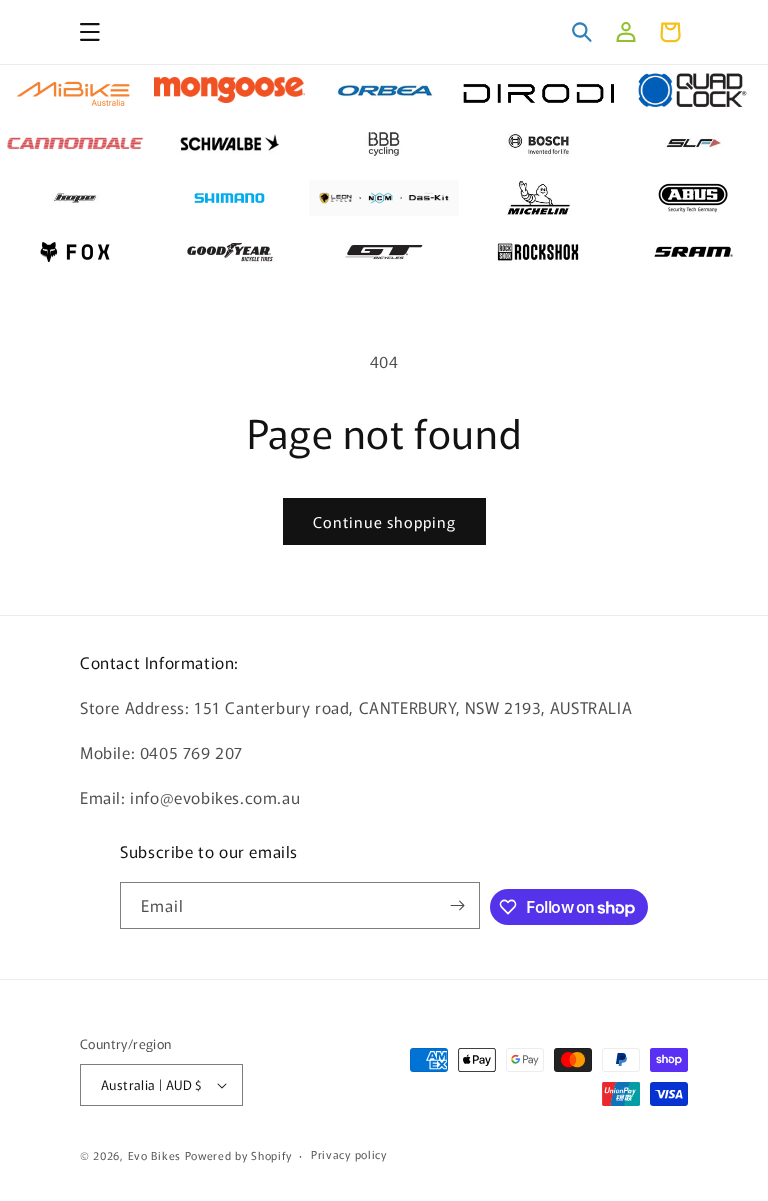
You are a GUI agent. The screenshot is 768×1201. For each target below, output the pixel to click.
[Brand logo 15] (693, 198)
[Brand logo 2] (229, 90)
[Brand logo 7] (229, 144)
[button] (90, 32)
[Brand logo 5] (693, 90)
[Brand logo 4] (538, 90)
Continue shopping (384, 521)
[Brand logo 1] (75, 90)
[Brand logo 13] (384, 198)
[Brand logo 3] (384, 90)
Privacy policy (349, 1154)
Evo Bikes (154, 1155)
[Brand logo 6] (75, 144)
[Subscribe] (457, 905)
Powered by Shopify (238, 1155)
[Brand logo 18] (384, 252)
